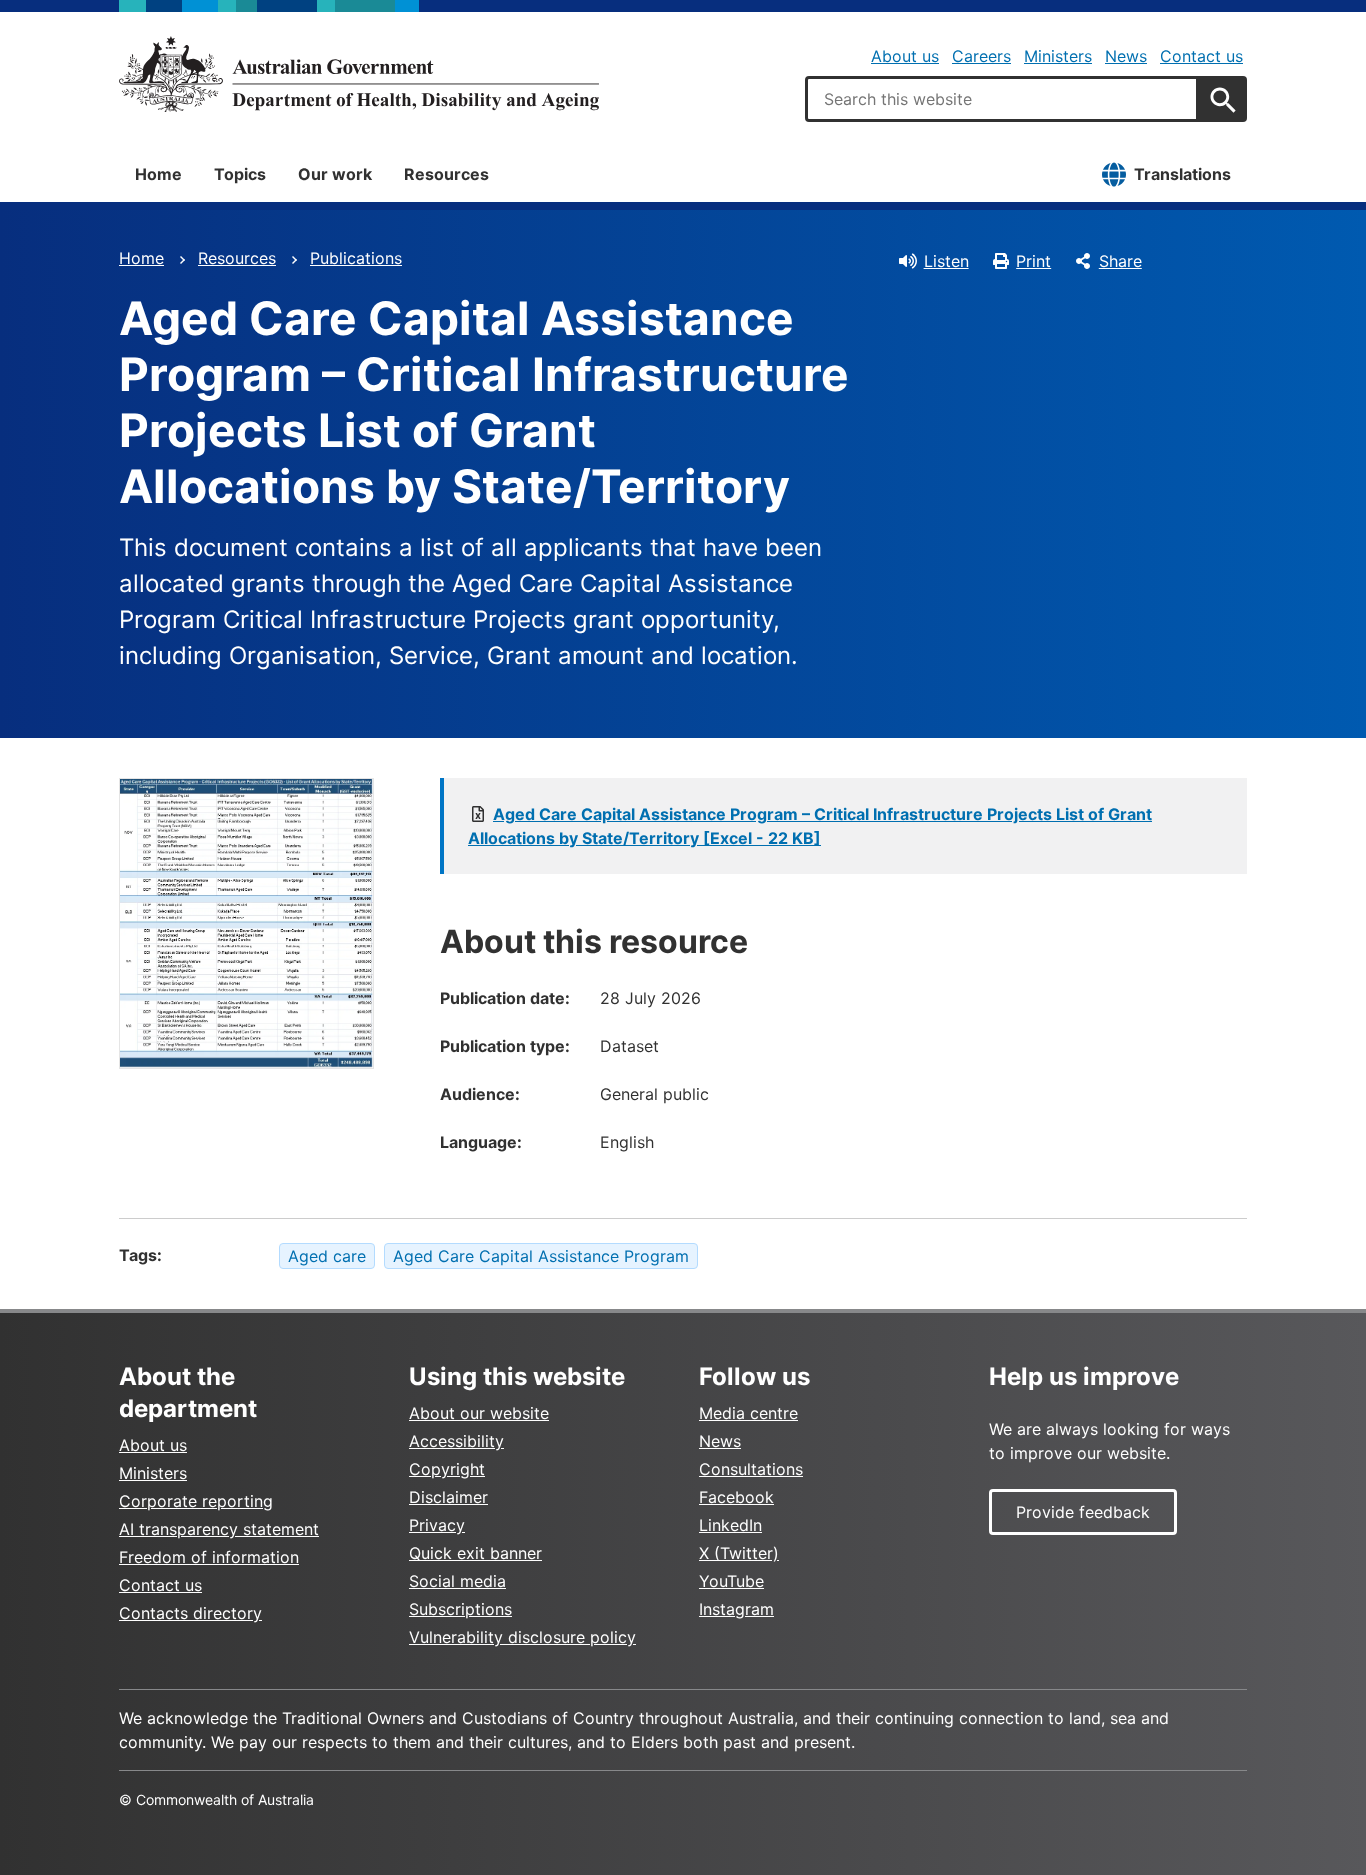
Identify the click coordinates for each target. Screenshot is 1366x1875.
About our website (479, 1413)
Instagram (736, 1609)
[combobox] (1002, 99)
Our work (335, 174)
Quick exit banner (475, 1553)
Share (1120, 261)
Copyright (447, 1469)
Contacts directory (190, 1613)
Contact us (1201, 56)
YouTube (731, 1581)
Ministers (1058, 56)
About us (905, 56)
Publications (356, 258)
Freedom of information (209, 1557)
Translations (1182, 174)
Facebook (736, 1497)
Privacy (437, 1525)
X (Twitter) (739, 1553)
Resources (446, 174)
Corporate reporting (196, 1501)
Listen (946, 261)
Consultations (751, 1469)
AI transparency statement (219, 1529)
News (1126, 56)
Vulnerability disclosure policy (522, 1637)
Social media (457, 1581)
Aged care (327, 1256)
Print (1033, 261)
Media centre (748, 1413)
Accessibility (456, 1441)
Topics (240, 174)
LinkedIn (730, 1525)
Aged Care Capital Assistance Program (541, 1256)
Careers (981, 56)
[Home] (359, 74)
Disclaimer (448, 1497)
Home (158, 174)
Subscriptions (460, 1609)
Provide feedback (1083, 1512)
